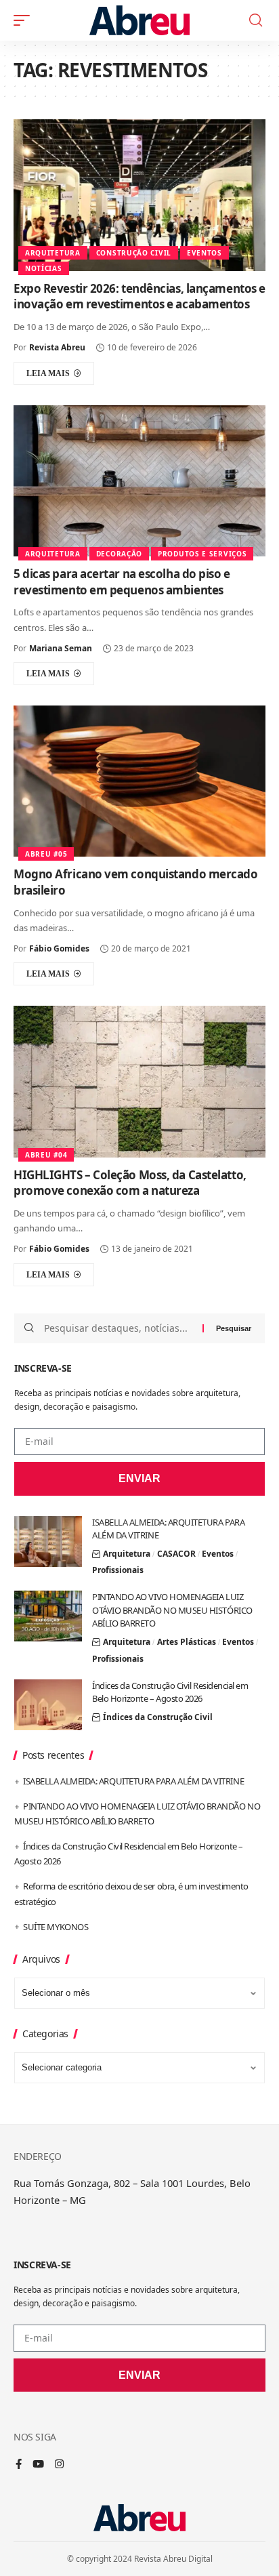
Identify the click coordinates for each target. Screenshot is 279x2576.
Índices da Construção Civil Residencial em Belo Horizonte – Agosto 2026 (170, 1692)
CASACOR (176, 1554)
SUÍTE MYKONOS (56, 1927)
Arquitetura (53, 253)
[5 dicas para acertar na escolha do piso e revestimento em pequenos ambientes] (139, 481)
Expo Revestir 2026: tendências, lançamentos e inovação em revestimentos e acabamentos (139, 297)
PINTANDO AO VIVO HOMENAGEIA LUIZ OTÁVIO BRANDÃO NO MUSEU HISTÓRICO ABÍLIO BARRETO (172, 1610)
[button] (25, 20)
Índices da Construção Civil (158, 1717)
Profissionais (118, 1570)
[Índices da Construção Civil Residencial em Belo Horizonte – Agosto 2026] (48, 1705)
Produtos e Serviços (202, 554)
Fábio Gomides (59, 948)
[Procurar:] (118, 1328)
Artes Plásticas (187, 1642)
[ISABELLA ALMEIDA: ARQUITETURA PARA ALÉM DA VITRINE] (48, 1541)
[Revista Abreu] (140, 20)
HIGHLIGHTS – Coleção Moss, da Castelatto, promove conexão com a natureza (130, 1183)
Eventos (205, 253)
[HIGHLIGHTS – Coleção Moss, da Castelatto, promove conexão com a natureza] (139, 1081)
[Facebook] (19, 2465)
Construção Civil (134, 253)
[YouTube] (38, 2465)
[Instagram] (59, 2465)
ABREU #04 (46, 1155)
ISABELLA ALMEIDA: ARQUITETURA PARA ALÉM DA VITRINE (133, 1781)
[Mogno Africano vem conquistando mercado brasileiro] (139, 781)
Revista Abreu (57, 347)
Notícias (44, 268)
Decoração (119, 554)
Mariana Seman (61, 648)
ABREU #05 (46, 854)
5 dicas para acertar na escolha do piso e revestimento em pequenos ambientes (122, 582)
